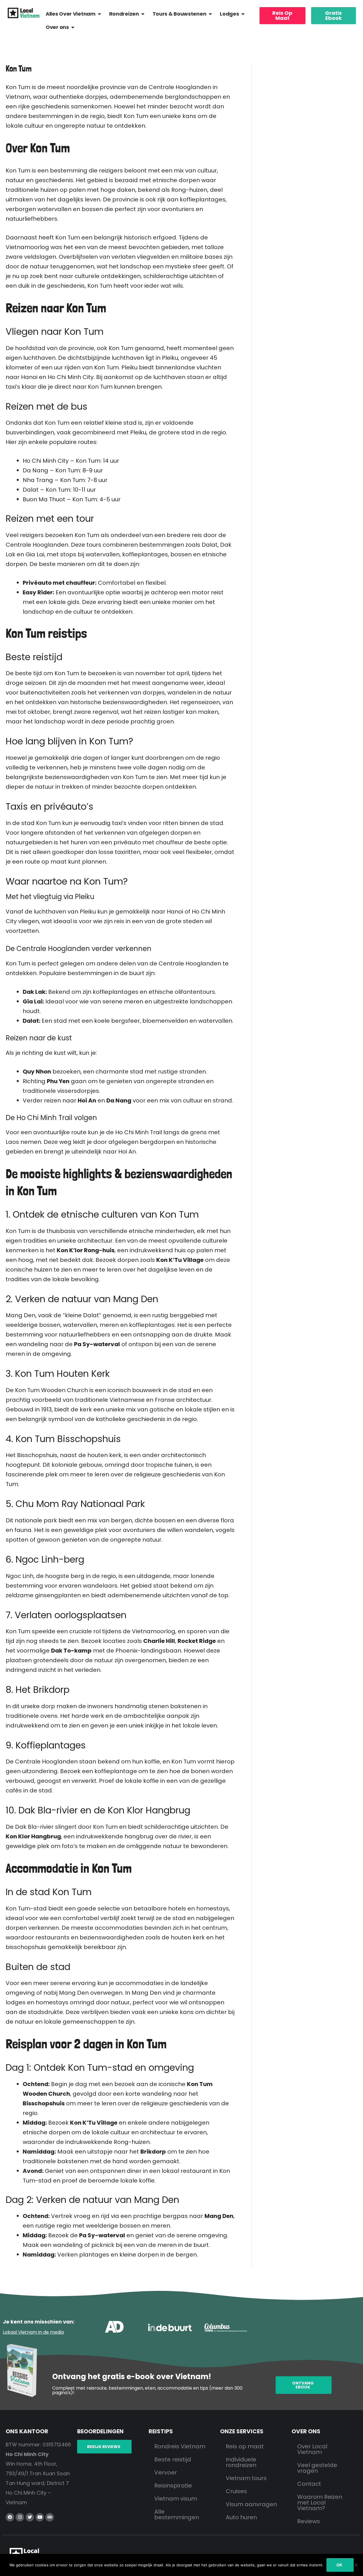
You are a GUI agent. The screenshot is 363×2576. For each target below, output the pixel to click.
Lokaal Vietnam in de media (33, 2332)
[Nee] (356, 2565)
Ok (339, 2565)
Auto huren (241, 2517)
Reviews (309, 2521)
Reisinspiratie (173, 2485)
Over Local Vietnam (312, 2449)
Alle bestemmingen (177, 2514)
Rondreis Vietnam (180, 2446)
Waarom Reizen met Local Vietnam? (320, 2503)
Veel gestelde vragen (317, 2468)
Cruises (236, 2491)
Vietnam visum (176, 2499)
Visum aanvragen (251, 2504)
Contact (309, 2484)
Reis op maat (245, 2446)
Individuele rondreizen (241, 2462)
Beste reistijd (173, 2459)
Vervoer (166, 2472)
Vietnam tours (246, 2478)
